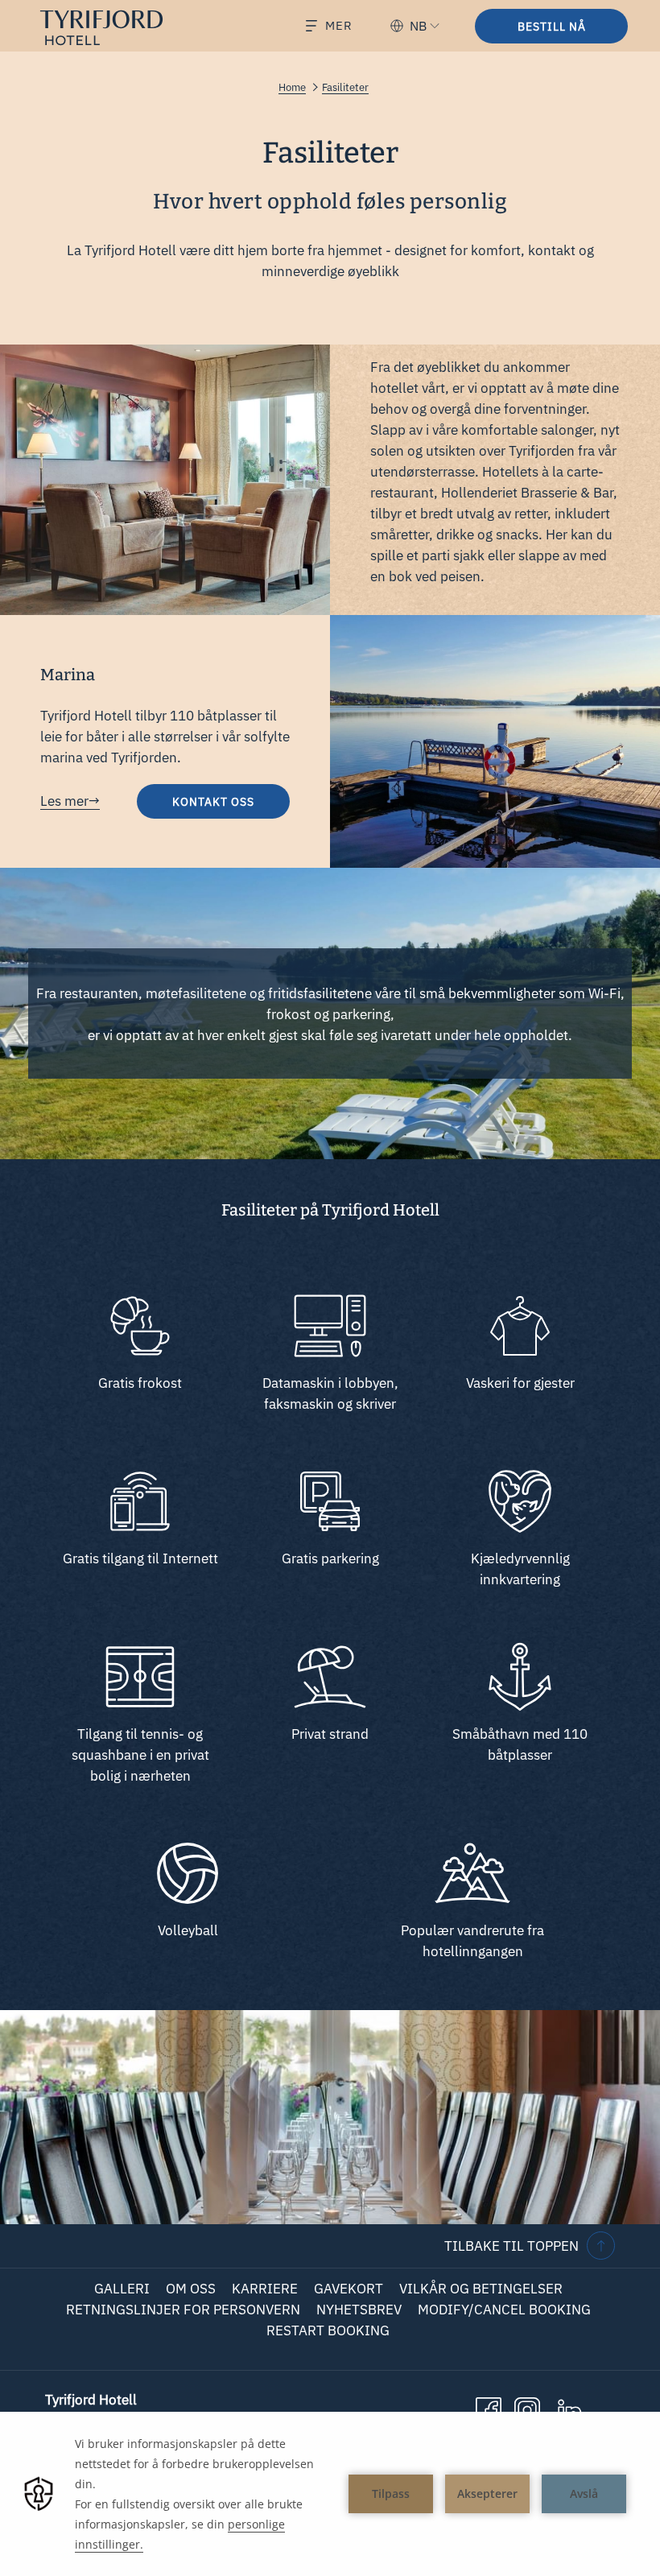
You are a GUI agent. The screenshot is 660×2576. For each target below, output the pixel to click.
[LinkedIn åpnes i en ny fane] (570, 2409)
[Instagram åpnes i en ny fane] (527, 2409)
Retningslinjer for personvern (183, 2310)
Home (292, 87)
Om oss (191, 2289)
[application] (330, 2494)
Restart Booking (328, 2330)
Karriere (265, 2289)
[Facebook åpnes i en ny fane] (489, 2409)
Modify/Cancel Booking (504, 2310)
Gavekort (349, 2289)
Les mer (64, 801)
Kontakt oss (231, 806)
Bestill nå (552, 27)
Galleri (122, 2289)
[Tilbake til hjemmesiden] (114, 28)
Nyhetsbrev (359, 2310)
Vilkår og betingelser (481, 2289)
